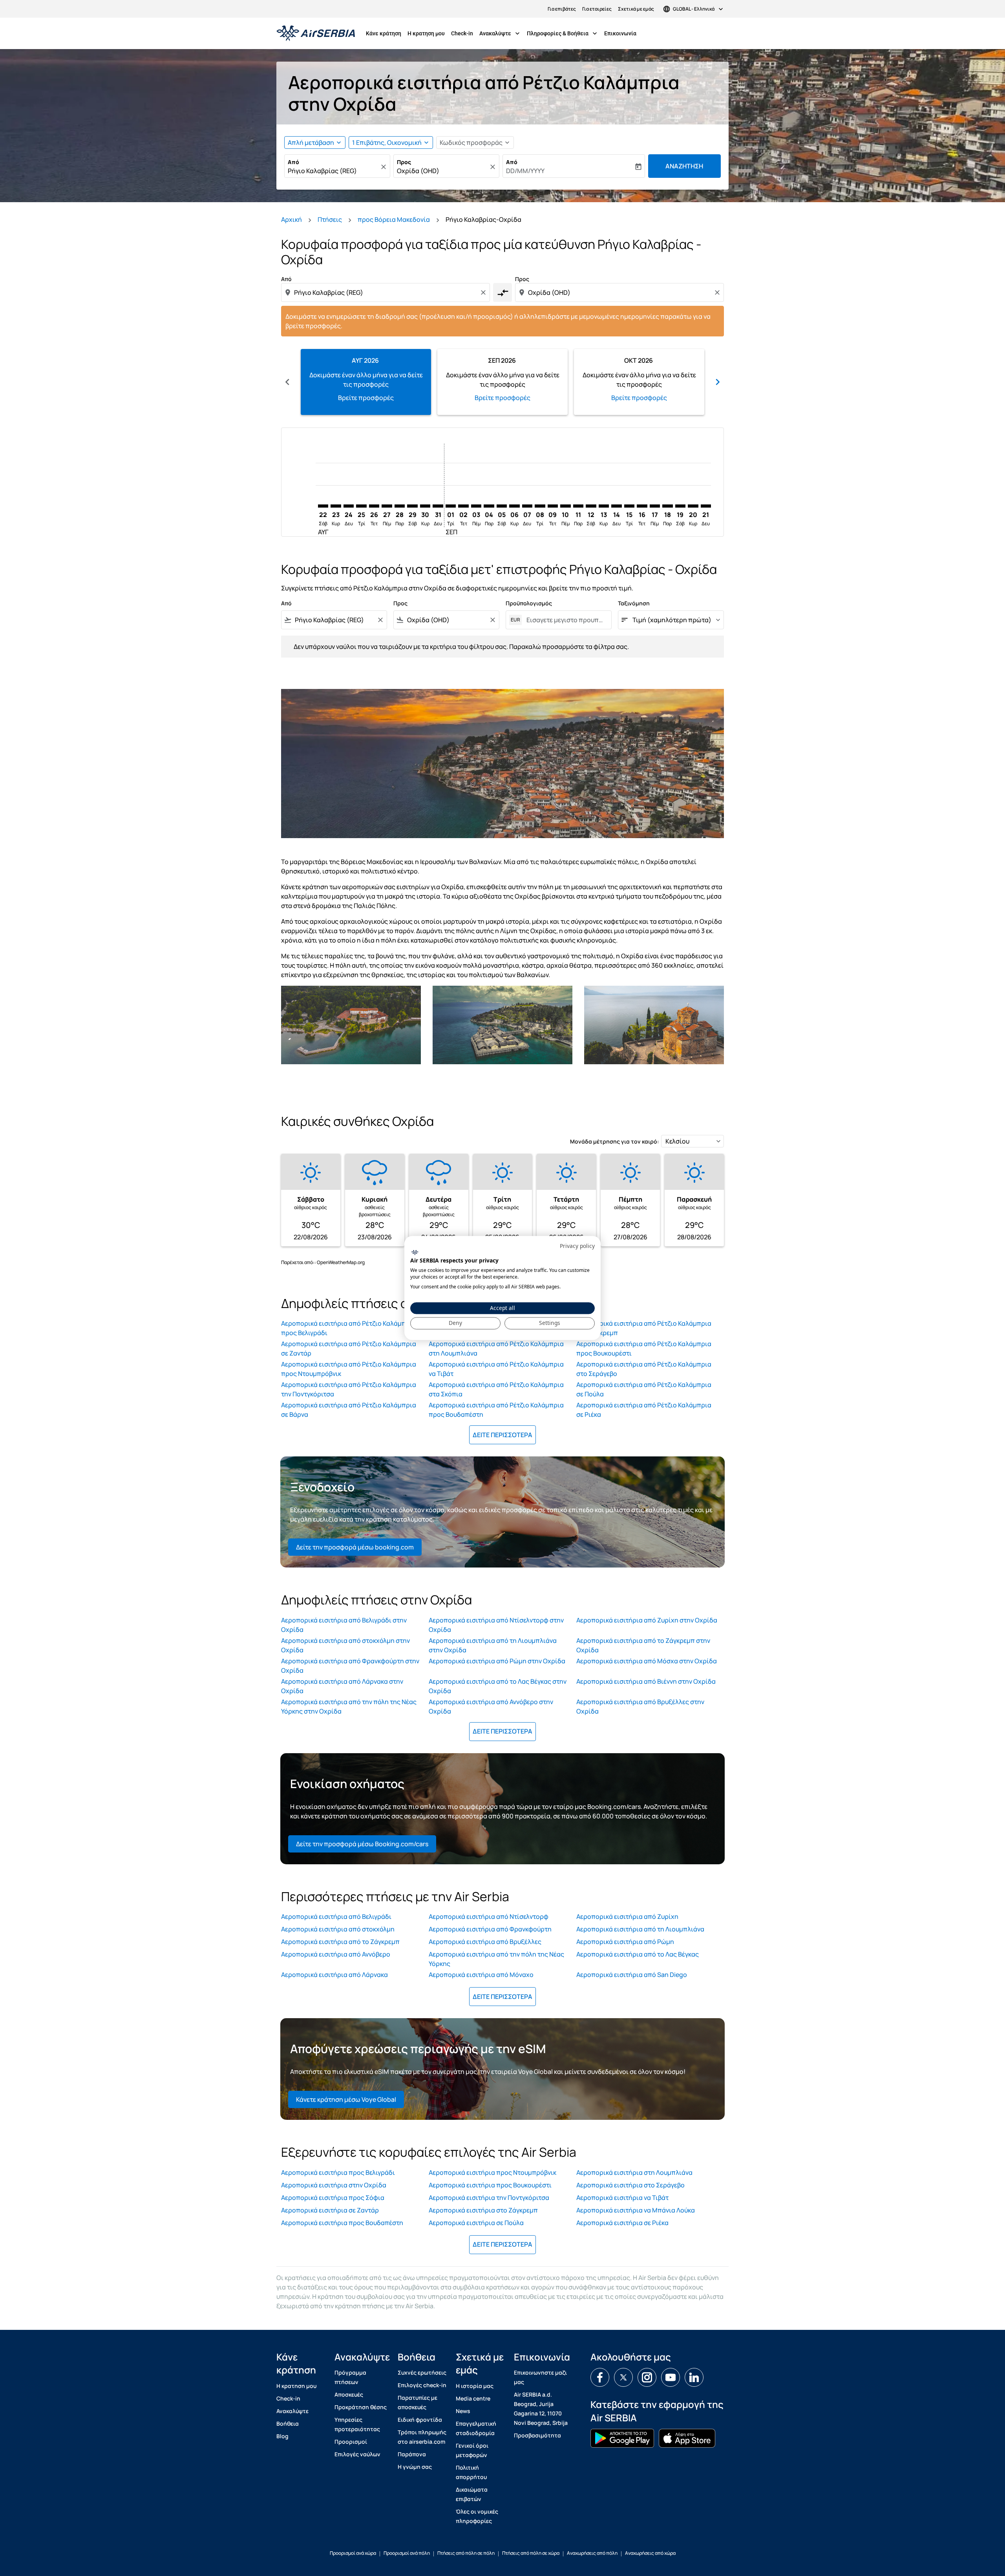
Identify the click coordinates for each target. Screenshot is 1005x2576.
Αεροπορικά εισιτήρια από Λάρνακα (334, 1975)
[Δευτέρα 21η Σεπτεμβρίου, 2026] (706, 506)
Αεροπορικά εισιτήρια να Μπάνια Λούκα (636, 2210)
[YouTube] (671, 2377)
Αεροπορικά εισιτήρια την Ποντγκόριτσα (489, 2198)
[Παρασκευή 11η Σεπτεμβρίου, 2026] (578, 506)
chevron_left (287, 382)
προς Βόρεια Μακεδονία (394, 219)
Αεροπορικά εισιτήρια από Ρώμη (625, 1942)
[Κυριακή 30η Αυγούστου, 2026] (425, 506)
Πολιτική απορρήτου (471, 2472)
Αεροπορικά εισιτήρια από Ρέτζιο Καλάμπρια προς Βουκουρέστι (644, 1348)
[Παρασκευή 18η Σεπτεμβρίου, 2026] (667, 506)
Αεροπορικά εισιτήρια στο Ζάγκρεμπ (483, 2210)
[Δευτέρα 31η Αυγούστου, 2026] (438, 506)
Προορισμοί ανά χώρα (353, 2553)
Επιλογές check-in (422, 2385)
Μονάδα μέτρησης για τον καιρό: (615, 1141)
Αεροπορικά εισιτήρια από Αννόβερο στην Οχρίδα (491, 1706)
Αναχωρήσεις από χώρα (650, 2553)
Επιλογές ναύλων (357, 2454)
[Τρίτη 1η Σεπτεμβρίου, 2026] (451, 506)
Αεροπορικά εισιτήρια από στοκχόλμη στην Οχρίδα (345, 1645)
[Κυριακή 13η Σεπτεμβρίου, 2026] (604, 506)
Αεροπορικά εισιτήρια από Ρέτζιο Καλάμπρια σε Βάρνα (349, 1410)
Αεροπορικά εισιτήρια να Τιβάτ (622, 2198)
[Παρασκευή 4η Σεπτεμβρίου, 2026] (489, 506)
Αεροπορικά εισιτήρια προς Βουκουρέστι (490, 2185)
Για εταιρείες (597, 9)
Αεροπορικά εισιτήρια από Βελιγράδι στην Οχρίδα (344, 1625)
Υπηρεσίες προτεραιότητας (357, 2424)
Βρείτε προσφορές (366, 398)
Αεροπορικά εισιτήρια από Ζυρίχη (627, 1916)
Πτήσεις (330, 219)
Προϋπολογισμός (529, 603)
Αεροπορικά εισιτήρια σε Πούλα (476, 2223)
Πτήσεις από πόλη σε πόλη (466, 2553)
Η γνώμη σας (415, 2467)
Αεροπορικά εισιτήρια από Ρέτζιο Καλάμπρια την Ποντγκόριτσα (349, 1389)
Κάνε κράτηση (384, 33)
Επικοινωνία (620, 33)
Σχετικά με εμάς (636, 9)
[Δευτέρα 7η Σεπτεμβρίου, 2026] (527, 506)
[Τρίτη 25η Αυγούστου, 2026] (361, 506)
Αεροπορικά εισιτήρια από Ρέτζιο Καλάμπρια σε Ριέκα (644, 1410)
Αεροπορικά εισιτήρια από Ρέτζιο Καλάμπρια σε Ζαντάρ (349, 1348)
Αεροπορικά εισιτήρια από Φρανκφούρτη (490, 1929)
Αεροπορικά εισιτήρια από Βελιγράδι (336, 1916)
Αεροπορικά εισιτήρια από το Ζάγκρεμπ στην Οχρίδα (643, 1645)
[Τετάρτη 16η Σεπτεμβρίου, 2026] (642, 506)
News (463, 2411)
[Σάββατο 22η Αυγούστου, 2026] (323, 506)
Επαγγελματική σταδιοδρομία (476, 2428)
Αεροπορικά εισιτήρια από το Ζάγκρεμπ (340, 1942)
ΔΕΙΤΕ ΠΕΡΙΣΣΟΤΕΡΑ (502, 1435)
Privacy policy (577, 1246)
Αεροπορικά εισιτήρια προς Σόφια (333, 2198)
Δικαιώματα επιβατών (472, 2494)
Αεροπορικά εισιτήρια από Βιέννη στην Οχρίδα (646, 1681)
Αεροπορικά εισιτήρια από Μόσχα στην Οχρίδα (647, 1661)
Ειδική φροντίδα (420, 2420)
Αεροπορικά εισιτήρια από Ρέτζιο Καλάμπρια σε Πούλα (644, 1389)
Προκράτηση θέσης (361, 2407)
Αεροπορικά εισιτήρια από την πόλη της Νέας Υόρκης (496, 1959)
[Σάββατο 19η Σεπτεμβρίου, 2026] (680, 506)
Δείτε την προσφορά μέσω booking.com (355, 1547)
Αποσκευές (349, 2394)
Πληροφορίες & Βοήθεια (563, 33)
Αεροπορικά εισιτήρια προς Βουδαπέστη (342, 2223)
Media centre (473, 2398)
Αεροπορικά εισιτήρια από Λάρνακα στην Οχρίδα (342, 1686)
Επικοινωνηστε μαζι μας (540, 2377)
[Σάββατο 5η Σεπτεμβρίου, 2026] (502, 506)
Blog (282, 2436)
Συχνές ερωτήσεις (422, 2372)
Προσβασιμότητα (537, 2435)
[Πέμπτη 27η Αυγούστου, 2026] (387, 506)
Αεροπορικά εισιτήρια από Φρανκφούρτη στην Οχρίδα (350, 1666)
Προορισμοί (351, 2442)
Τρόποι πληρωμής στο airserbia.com (422, 2437)
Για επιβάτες (562, 9)
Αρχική (291, 219)
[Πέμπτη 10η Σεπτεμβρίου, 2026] (565, 506)
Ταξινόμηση (634, 603)
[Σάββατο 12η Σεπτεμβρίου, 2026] (591, 506)
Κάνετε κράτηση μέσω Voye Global (346, 2099)
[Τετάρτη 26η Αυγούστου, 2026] (374, 506)
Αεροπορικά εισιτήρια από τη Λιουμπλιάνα (640, 1929)
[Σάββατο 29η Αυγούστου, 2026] (412, 506)
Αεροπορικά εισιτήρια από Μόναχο (481, 1975)
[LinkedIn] (694, 2377)
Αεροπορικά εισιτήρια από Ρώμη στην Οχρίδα (497, 1661)
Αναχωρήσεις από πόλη (592, 2553)
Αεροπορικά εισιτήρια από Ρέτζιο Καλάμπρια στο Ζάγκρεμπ (644, 1328)
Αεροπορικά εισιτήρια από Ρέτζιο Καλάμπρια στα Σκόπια (496, 1389)
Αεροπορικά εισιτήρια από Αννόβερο (336, 1954)
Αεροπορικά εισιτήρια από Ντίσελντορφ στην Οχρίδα (496, 1625)
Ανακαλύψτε (500, 33)
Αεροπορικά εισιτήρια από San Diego (632, 1975)
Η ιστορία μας (475, 2386)
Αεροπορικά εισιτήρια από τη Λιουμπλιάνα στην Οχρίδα (493, 1645)
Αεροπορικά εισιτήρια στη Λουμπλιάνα (634, 2172)
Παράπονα (412, 2454)
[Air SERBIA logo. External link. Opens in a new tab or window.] (415, 1252)
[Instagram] (647, 2377)
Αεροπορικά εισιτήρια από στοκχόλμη (338, 1929)
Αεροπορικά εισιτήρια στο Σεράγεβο (630, 2185)
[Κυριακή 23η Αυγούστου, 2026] (336, 506)
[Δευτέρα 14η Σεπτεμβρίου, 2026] (616, 506)
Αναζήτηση (684, 166)
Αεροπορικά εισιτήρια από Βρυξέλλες (485, 1942)
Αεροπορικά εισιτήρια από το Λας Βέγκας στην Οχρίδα (498, 1686)
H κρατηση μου (426, 33)
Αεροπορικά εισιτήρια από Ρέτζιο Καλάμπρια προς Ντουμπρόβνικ (349, 1369)
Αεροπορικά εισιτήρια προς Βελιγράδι (338, 2172)
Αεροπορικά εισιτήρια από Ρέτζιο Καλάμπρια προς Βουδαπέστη (496, 1410)
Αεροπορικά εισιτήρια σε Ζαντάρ (330, 2210)
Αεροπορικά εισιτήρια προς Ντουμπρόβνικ (492, 2172)
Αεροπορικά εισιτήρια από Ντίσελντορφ (489, 1916)
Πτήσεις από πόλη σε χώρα (531, 2553)
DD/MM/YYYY (525, 171)
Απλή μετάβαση (311, 143)
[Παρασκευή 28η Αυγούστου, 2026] (400, 506)
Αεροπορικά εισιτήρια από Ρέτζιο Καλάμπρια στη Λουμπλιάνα (496, 1348)
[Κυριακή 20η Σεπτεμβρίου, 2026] (693, 506)
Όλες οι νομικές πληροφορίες (477, 2516)
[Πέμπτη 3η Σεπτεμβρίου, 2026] (476, 506)
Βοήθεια (288, 2423)
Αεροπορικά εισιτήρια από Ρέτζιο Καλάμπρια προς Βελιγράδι (349, 1328)
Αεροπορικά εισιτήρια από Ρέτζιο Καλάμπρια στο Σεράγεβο (644, 1369)
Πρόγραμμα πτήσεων (350, 2377)
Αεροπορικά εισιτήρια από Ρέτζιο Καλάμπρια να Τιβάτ (496, 1369)
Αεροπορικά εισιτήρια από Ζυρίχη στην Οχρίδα (647, 1620)
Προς (404, 162)
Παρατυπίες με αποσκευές (418, 2402)
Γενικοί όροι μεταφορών (472, 2450)
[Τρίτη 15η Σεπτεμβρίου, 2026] (629, 506)
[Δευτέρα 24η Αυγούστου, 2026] (349, 506)
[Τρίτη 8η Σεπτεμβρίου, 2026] (540, 506)
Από (293, 162)
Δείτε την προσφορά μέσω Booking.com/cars (362, 1844)
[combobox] (333, 171)
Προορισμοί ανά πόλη (407, 2553)
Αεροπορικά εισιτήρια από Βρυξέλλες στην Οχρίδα (640, 1706)
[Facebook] (600, 2377)
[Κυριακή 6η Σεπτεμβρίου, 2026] (514, 506)
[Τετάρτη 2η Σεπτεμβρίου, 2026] (463, 506)
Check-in (462, 33)
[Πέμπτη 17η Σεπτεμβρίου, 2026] (655, 506)
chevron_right (718, 382)
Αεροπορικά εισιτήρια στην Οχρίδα (334, 2185)
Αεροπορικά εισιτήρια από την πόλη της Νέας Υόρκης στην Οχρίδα (349, 1706)
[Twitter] (623, 2377)
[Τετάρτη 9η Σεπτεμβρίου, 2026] (553, 506)
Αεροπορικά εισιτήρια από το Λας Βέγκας (638, 1954)
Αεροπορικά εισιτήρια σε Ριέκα (622, 2223)
